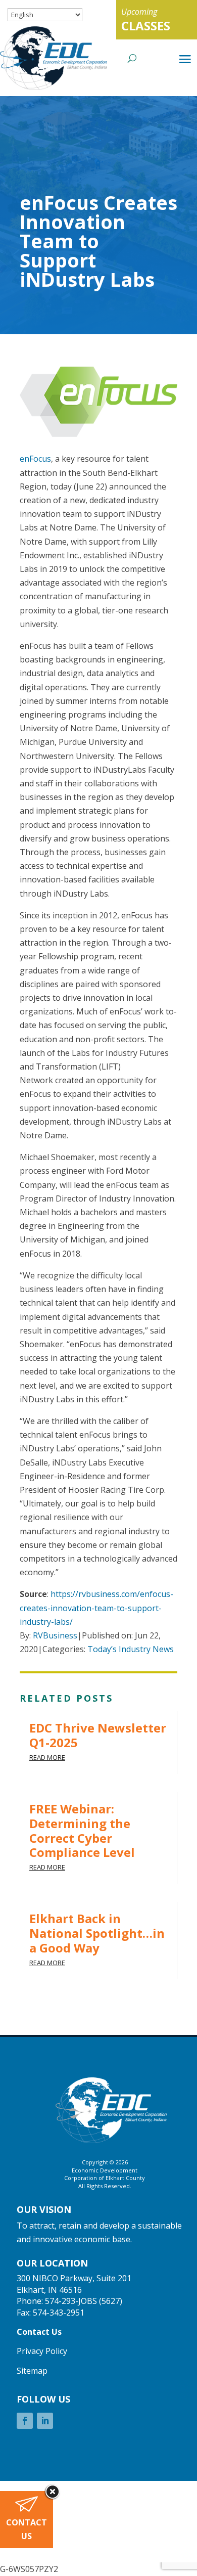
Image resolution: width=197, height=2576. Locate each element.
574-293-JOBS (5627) (84, 2301)
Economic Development (105, 2170)
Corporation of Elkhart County (105, 2178)
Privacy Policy (42, 2351)
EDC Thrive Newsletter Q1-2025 (98, 1735)
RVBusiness (55, 1635)
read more (47, 1757)
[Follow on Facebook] (25, 2421)
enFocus (35, 459)
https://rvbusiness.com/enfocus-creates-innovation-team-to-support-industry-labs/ (96, 1608)
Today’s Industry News (131, 1649)
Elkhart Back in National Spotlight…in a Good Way (97, 1933)
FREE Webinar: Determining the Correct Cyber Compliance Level (82, 1830)
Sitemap (32, 2371)
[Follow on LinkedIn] (45, 2421)
